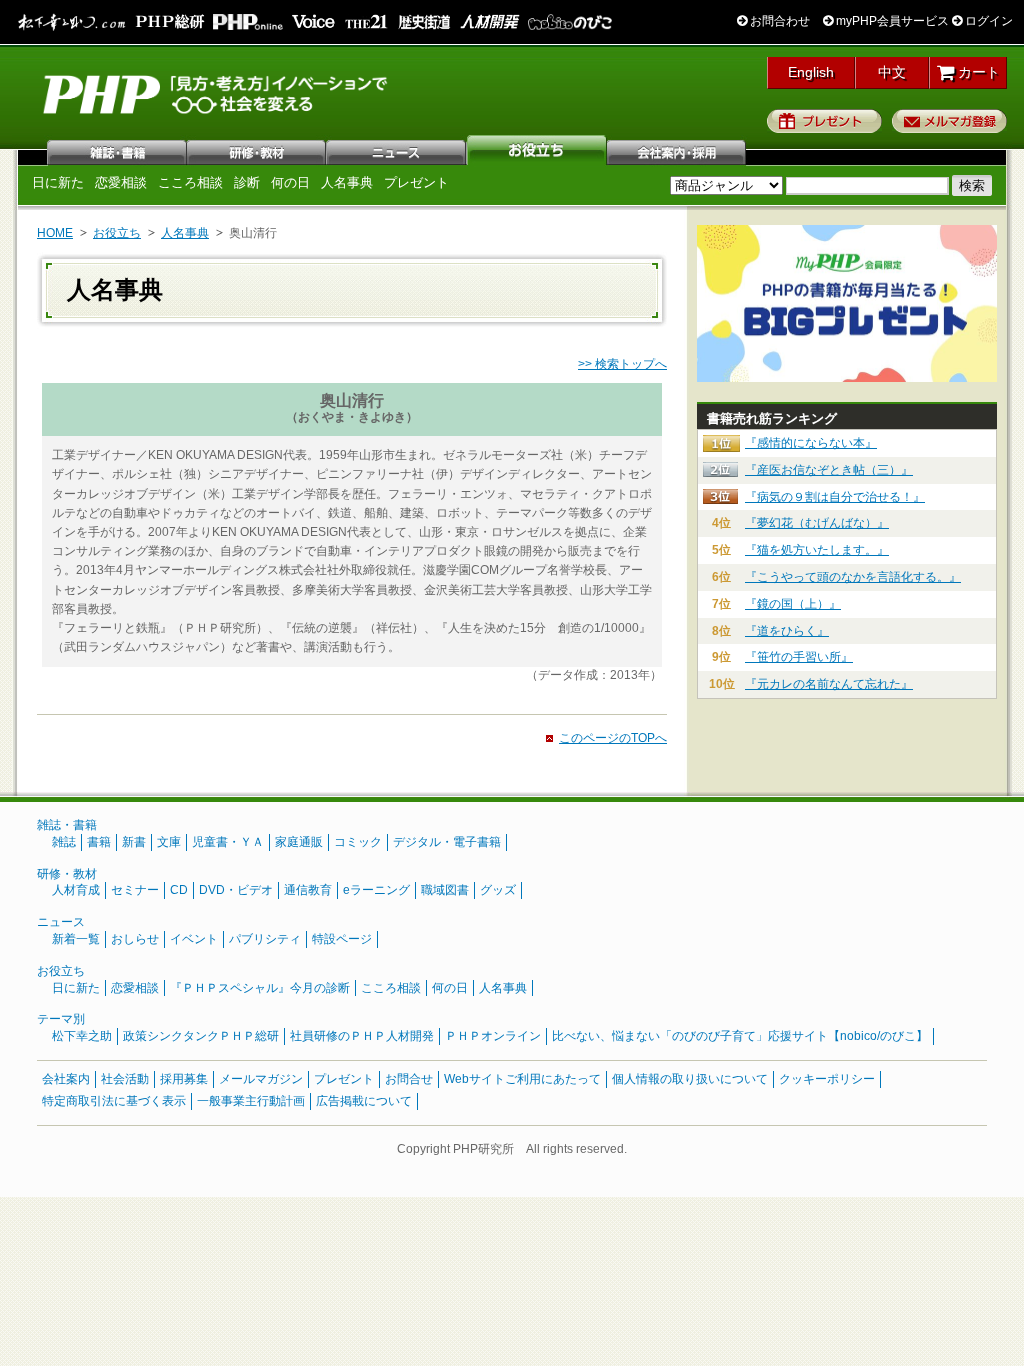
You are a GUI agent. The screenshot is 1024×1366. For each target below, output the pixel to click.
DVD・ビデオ (236, 890)
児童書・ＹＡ (228, 842)
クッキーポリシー (827, 1079)
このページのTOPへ (613, 738)
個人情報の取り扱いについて (690, 1079)
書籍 (99, 842)
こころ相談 (190, 182)
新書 (134, 842)
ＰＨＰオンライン (493, 1036)
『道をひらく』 (787, 631)
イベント (194, 939)
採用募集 (184, 1079)
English (811, 72)
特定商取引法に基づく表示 (114, 1101)
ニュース (397, 150)
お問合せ (409, 1079)
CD (179, 890)
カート (977, 72)
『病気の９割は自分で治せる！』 (835, 497)
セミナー (135, 890)
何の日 (290, 182)
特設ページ (342, 939)
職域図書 (445, 890)
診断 (247, 182)
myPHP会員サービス (891, 21)
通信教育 (308, 890)
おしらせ (135, 939)
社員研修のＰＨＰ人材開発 (362, 1036)
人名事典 (347, 182)
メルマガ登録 (949, 121)
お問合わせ (778, 21)
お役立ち (537, 150)
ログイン (987, 21)
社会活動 (125, 1079)
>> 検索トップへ (622, 364)
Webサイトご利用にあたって (522, 1079)
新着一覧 (76, 939)
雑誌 (117, 150)
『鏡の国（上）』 (793, 604)
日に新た (58, 182)
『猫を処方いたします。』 (817, 550)
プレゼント (824, 121)
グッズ (498, 890)
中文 (892, 72)
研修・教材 (257, 150)
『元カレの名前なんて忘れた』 (829, 684)
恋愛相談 (121, 182)
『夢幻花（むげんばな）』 (817, 523)
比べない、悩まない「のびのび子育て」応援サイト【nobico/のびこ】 (740, 1036)
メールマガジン (261, 1079)
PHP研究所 (217, 93)
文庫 (169, 842)
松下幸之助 (82, 1036)
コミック (358, 842)
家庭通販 (299, 842)
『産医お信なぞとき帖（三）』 (829, 470)
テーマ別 (61, 1019)
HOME (55, 233)
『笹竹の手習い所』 (799, 657)
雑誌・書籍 (67, 825)
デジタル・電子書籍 (447, 842)
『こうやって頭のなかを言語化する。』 (853, 577)
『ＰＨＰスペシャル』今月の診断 (260, 988)
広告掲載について (364, 1101)
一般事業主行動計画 (251, 1101)
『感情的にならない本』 (811, 443)
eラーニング (376, 890)
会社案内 (677, 150)
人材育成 (76, 890)
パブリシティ (265, 939)
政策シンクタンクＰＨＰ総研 (201, 1036)
